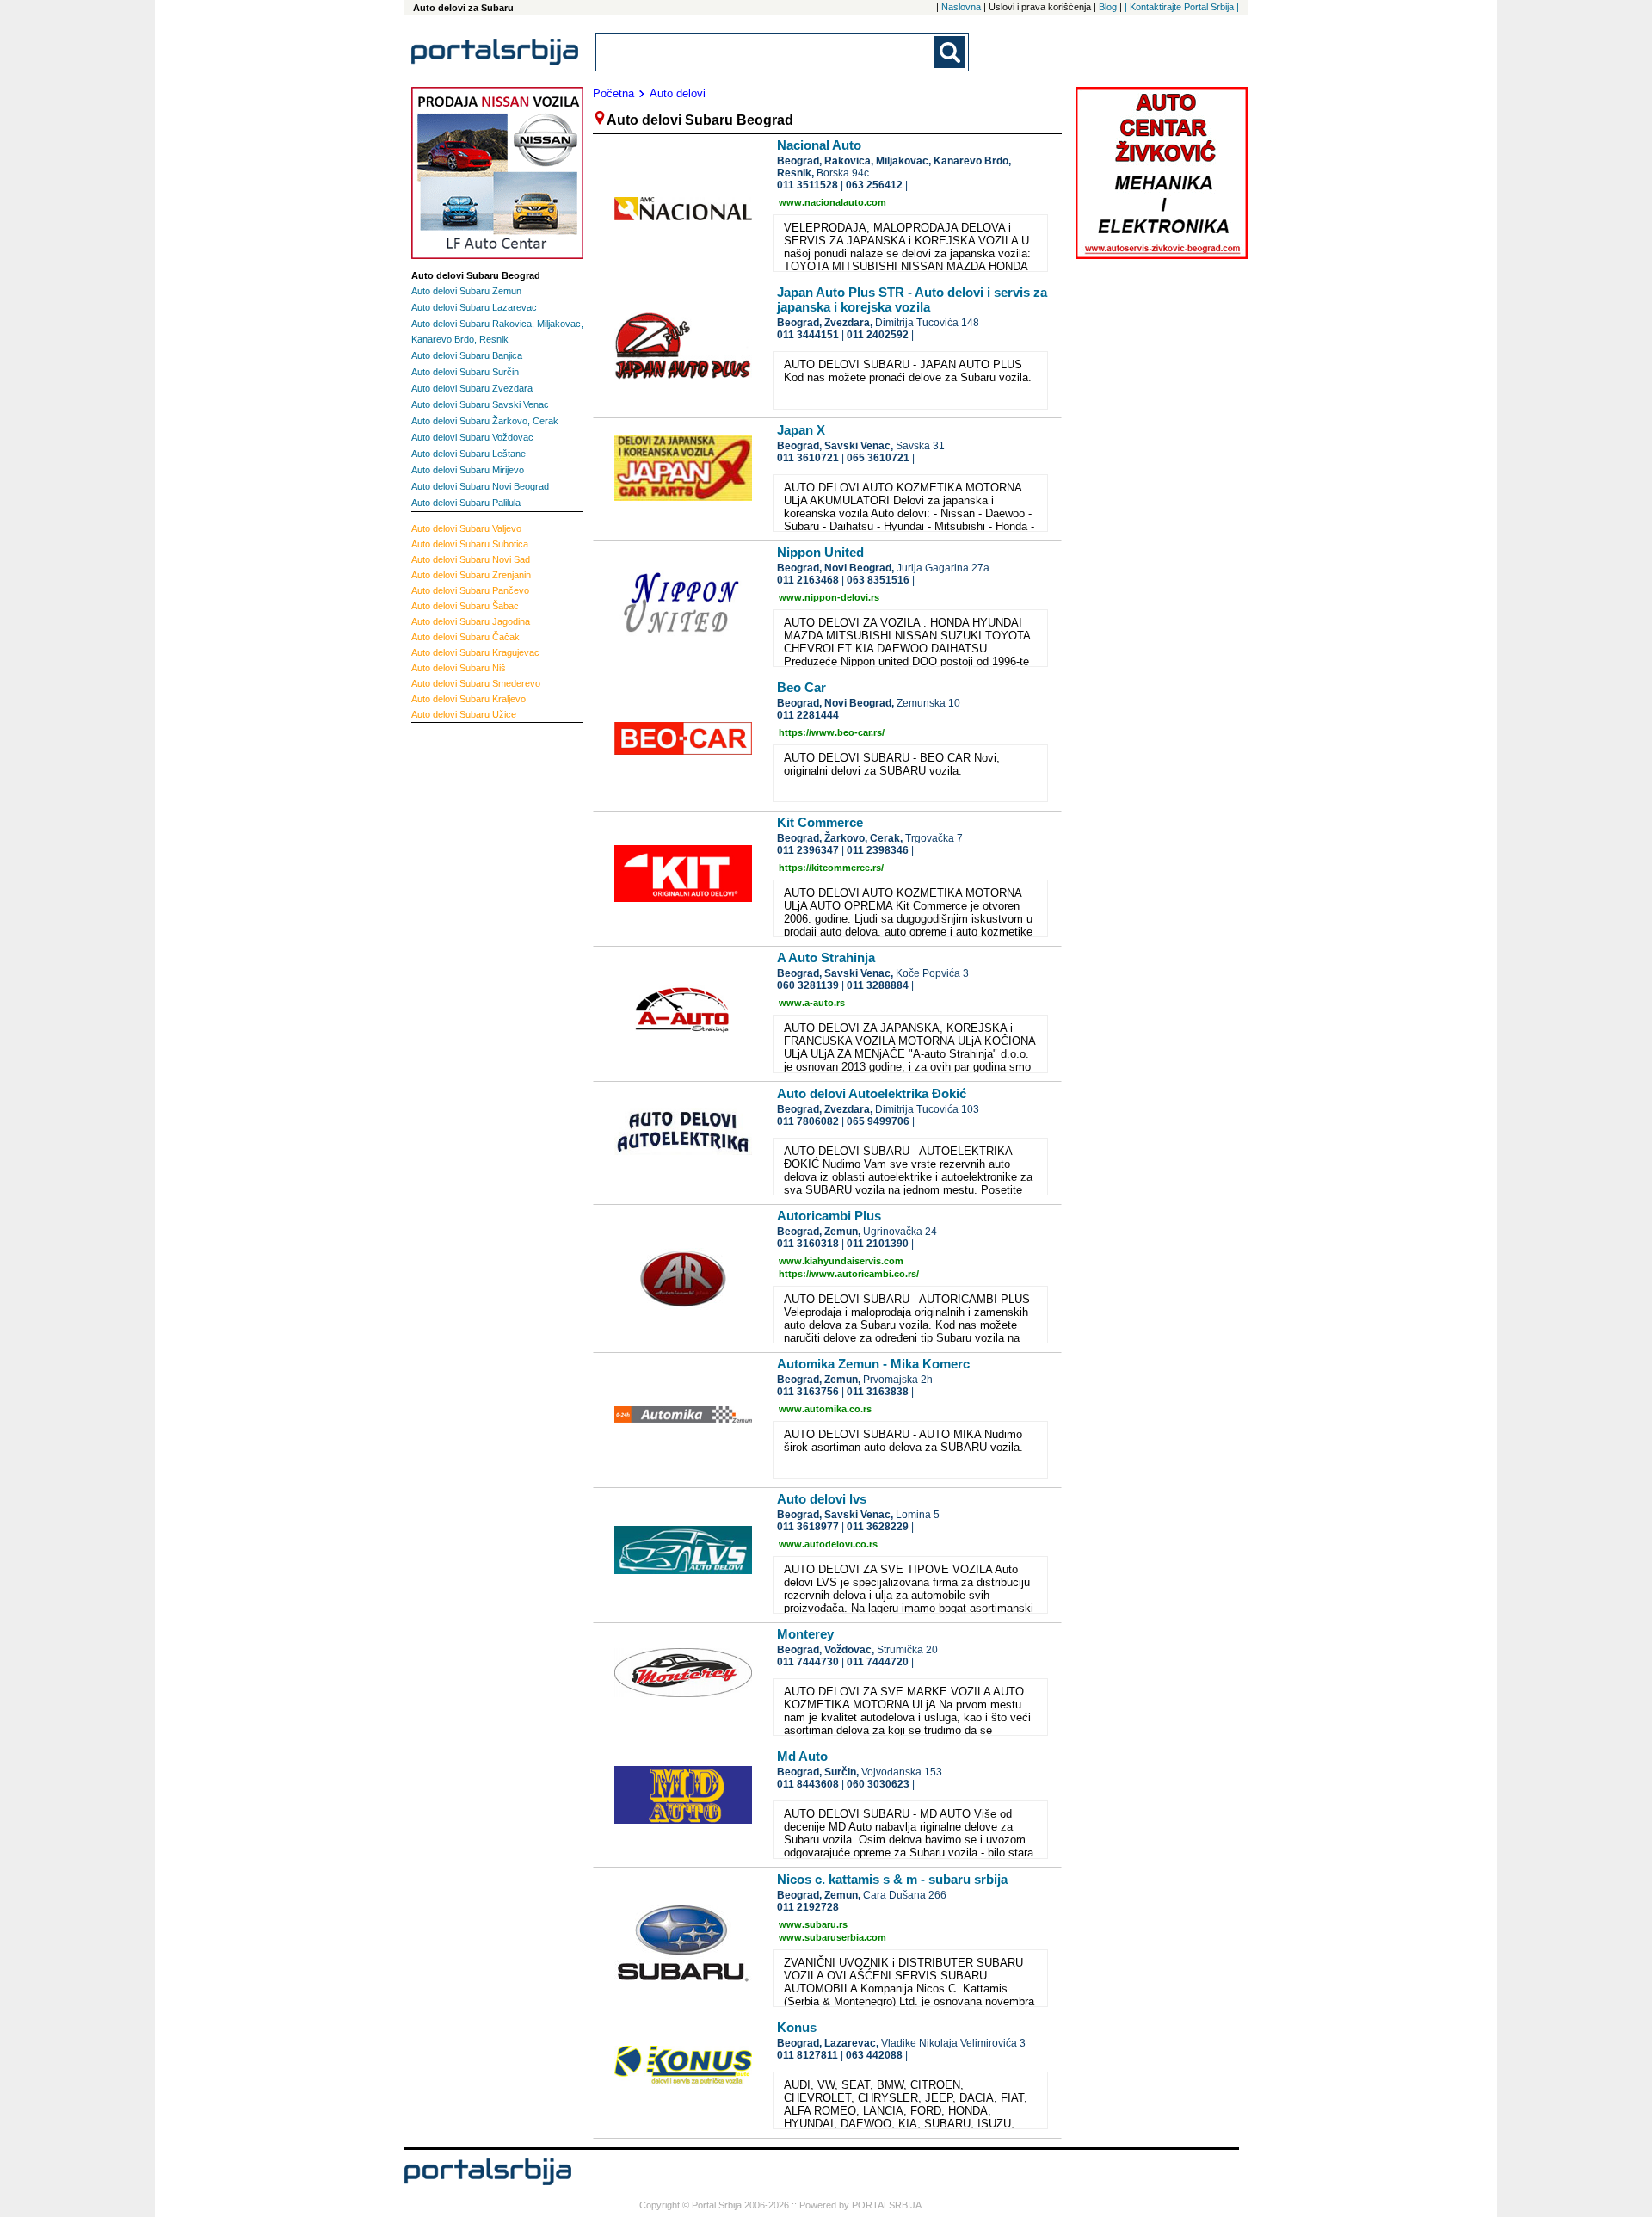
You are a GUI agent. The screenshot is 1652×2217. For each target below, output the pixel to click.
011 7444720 (878, 1662)
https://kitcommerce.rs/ (831, 868)
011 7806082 (808, 1121)
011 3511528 (808, 185)
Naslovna (961, 7)
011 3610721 (808, 458)
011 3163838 (878, 1392)
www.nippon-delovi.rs (829, 597)
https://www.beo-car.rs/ (832, 732)
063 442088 (874, 2055)
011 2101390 (878, 1244)
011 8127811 (808, 2055)
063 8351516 (878, 580)
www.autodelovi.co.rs (828, 1544)
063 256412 (874, 185)
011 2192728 (808, 1907)
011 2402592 (878, 335)
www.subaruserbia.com (832, 1937)
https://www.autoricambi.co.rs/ (849, 1274)
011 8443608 (808, 1784)
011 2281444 (808, 715)
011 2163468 (808, 580)
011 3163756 (808, 1392)
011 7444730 (808, 1662)
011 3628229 (878, 1527)
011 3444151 (808, 335)
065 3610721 (878, 458)
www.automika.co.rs (825, 1409)
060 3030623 (878, 1784)
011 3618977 (808, 1527)
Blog (1108, 7)
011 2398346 (878, 850)
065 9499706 (878, 1121)
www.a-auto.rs (812, 1003)
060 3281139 (808, 985)
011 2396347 (808, 850)
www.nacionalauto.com (832, 202)
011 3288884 (878, 985)
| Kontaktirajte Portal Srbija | (1182, 7)
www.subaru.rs (813, 1924)
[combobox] (766, 52)
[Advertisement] (480, 990)
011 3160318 (808, 1244)
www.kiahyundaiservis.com (841, 1261)
